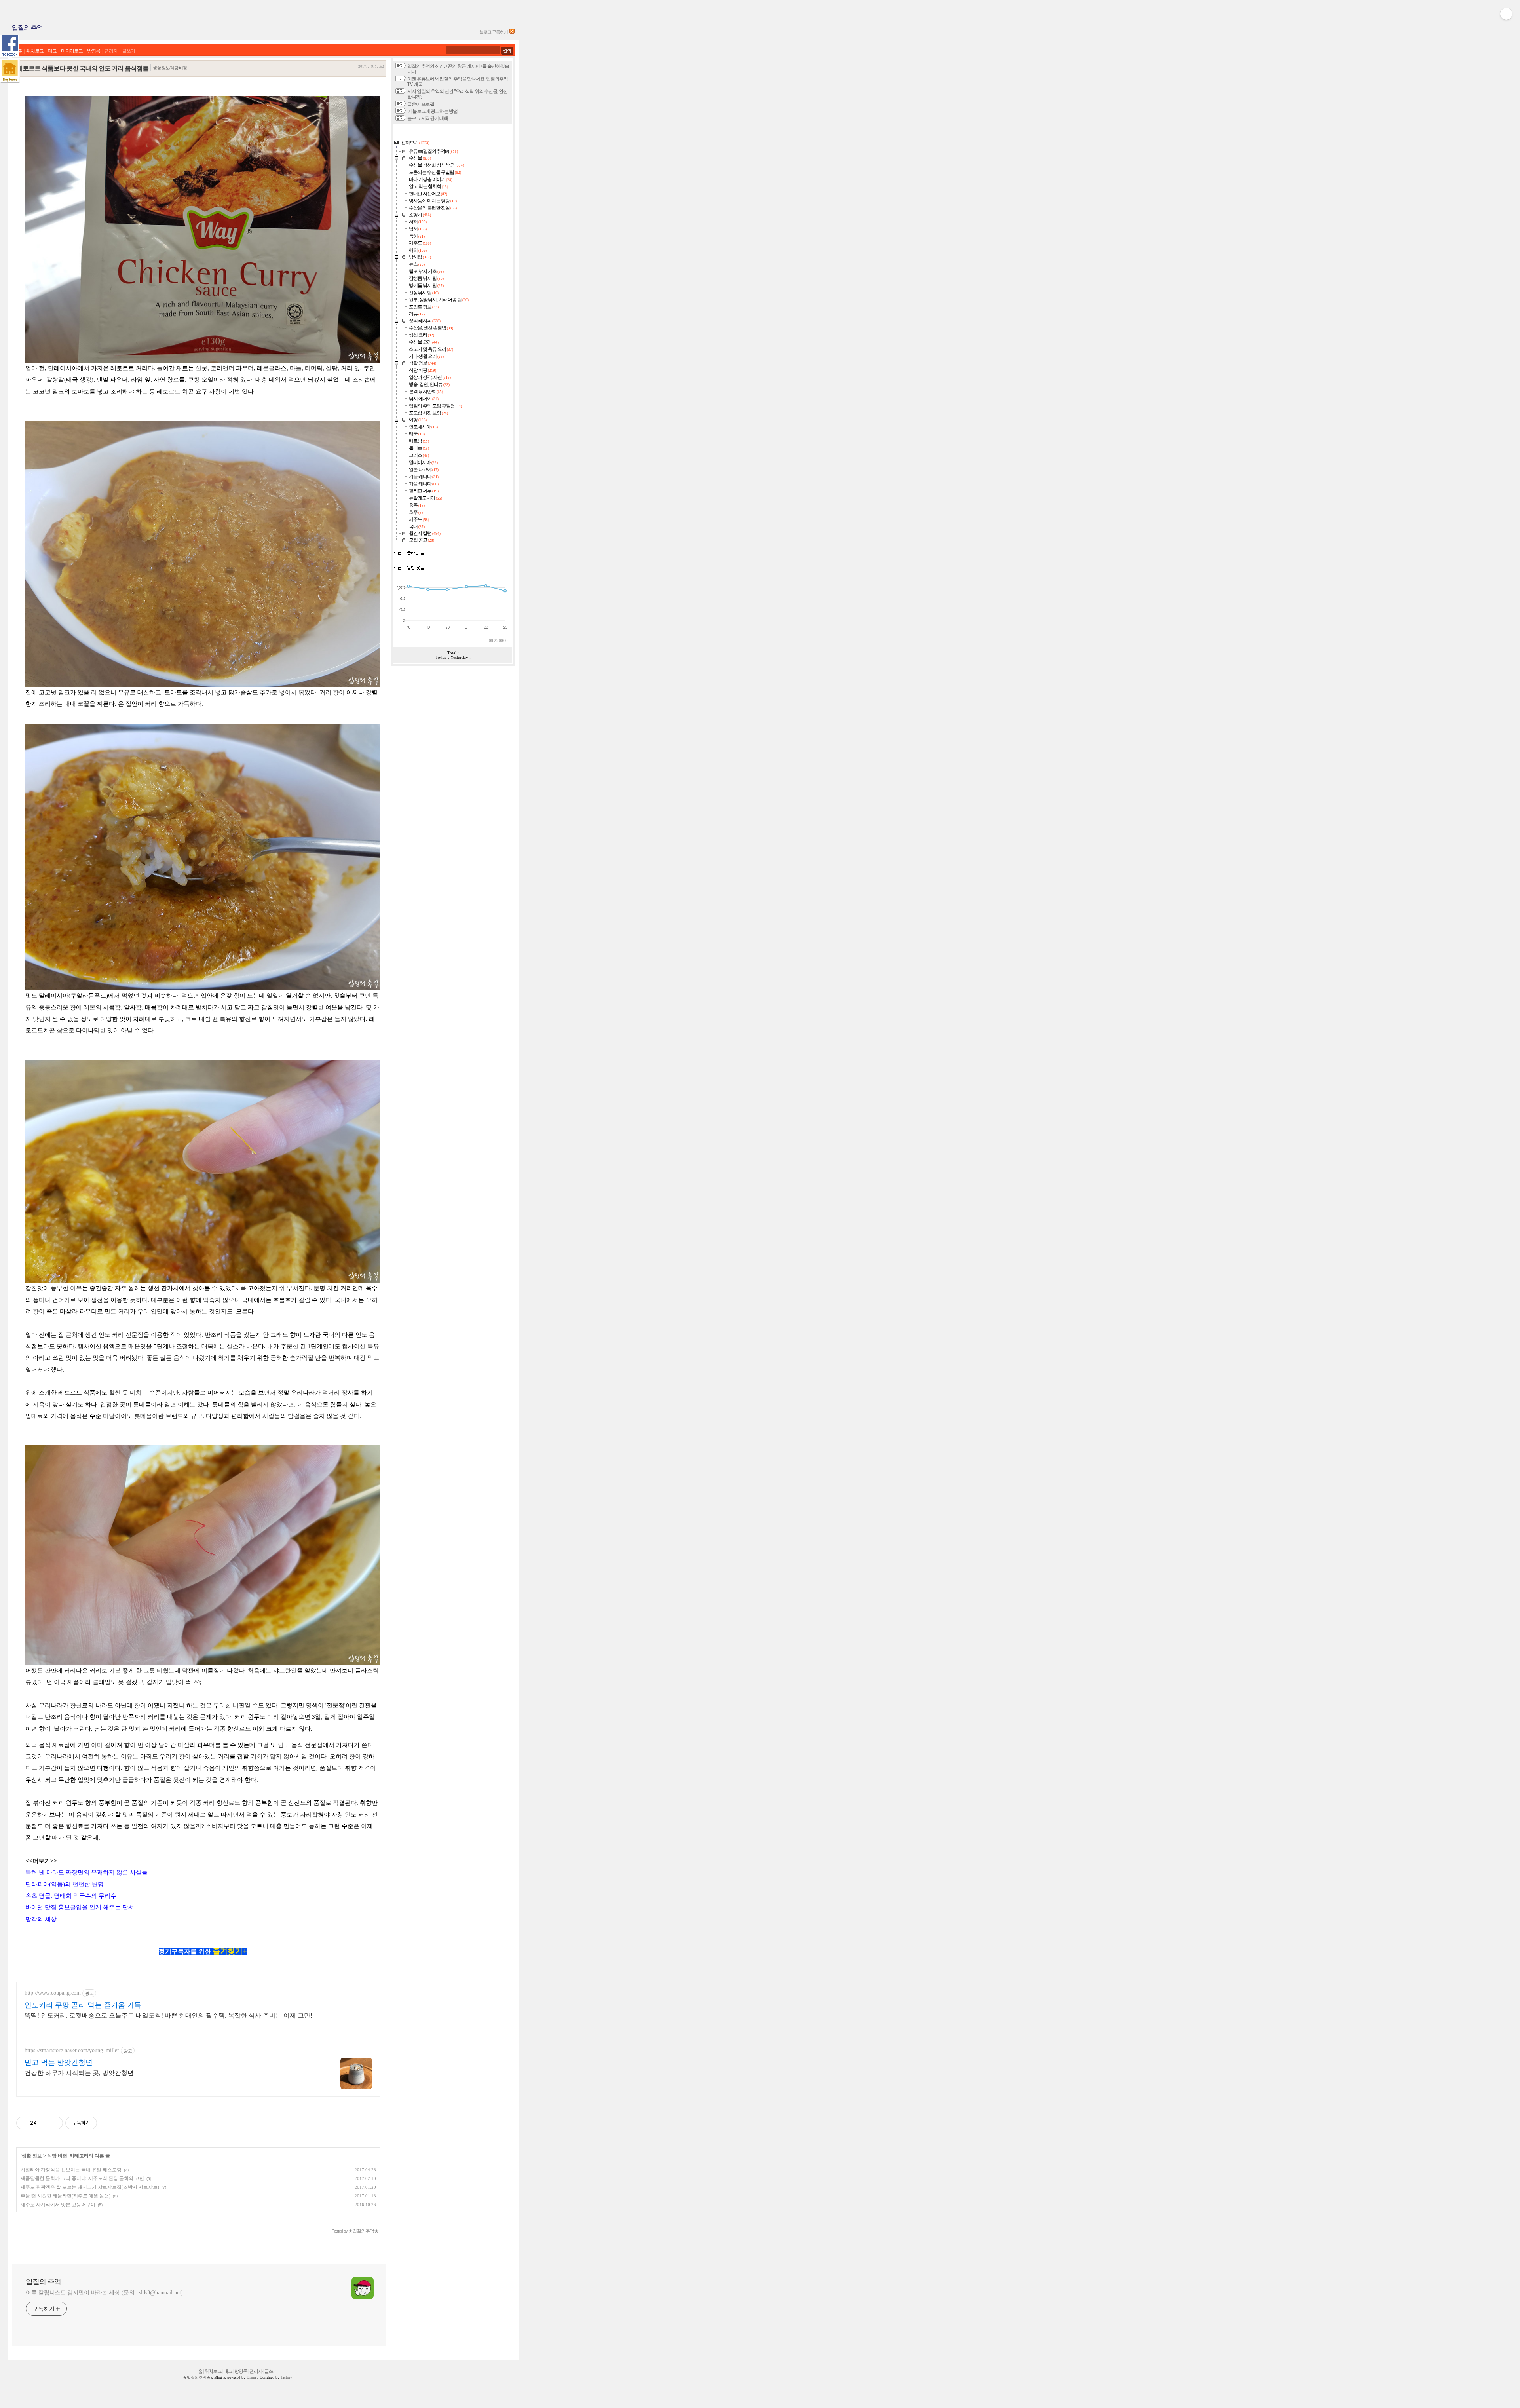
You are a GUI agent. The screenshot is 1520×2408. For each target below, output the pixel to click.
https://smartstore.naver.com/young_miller (72, 2050)
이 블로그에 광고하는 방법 (432, 111)
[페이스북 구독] (10, 46)
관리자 (111, 51)
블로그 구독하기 (494, 32)
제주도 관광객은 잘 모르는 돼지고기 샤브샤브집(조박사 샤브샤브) (90, 2187)
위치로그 (35, 51)
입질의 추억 (27, 28)
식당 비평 (57, 2156)
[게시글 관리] (54, 2123)
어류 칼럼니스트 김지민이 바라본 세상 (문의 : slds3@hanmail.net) (104, 2293)
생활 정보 (32, 2156)
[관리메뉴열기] (1506, 14)
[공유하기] (44, 2123)
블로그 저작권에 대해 (428, 119)
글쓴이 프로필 (421, 104)
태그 (52, 51)
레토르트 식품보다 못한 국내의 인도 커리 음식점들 (83, 68)
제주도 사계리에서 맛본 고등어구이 (58, 2205)
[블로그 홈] (10, 71)
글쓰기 (128, 51)
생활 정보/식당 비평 (170, 68)
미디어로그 (72, 51)
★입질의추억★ (197, 2377)
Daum (251, 2377)
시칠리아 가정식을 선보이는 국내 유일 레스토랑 (71, 2170)
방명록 (94, 51)
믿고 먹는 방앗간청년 (59, 2062)
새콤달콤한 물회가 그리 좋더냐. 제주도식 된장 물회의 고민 (82, 2178)
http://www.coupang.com (53, 1993)
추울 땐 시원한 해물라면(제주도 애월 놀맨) (66, 2196)
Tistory (286, 2377)
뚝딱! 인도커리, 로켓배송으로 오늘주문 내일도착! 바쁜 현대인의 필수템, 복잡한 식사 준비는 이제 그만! (168, 2016)
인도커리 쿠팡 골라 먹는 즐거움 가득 (83, 2005)
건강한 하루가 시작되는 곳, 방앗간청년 (79, 2073)
